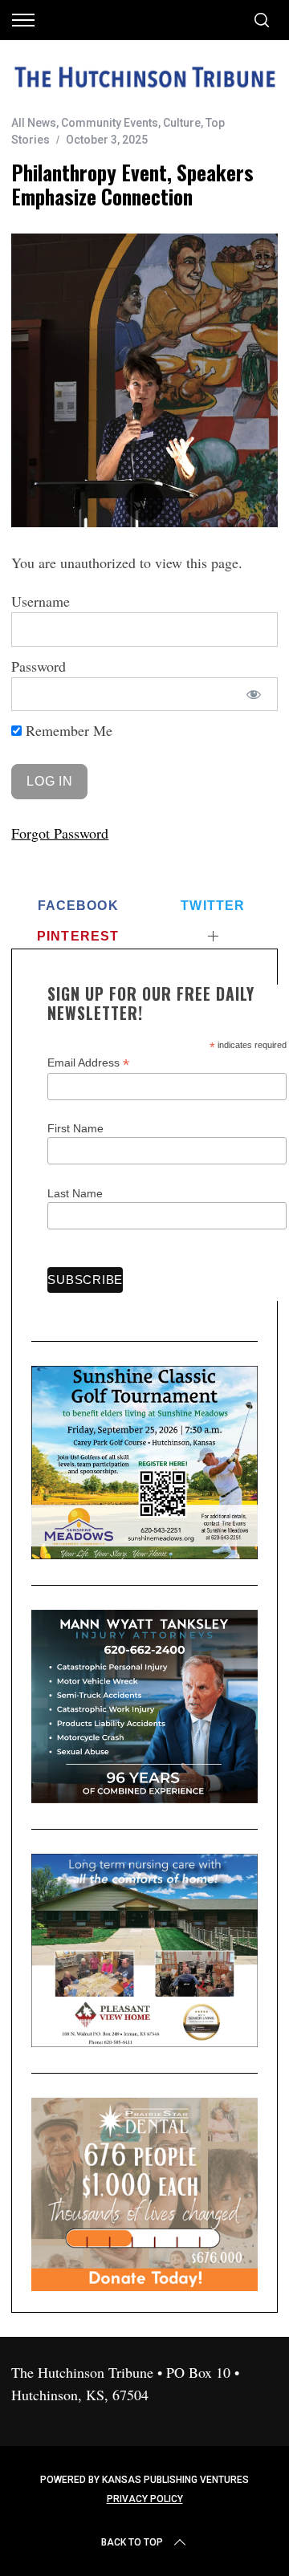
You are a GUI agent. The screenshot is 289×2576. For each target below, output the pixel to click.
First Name (75, 1128)
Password (39, 666)
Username (41, 601)
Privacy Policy (145, 2499)
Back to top (132, 2542)
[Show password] (253, 695)
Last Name (75, 1193)
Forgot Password (60, 833)
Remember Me (67, 730)
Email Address (88, 1063)
